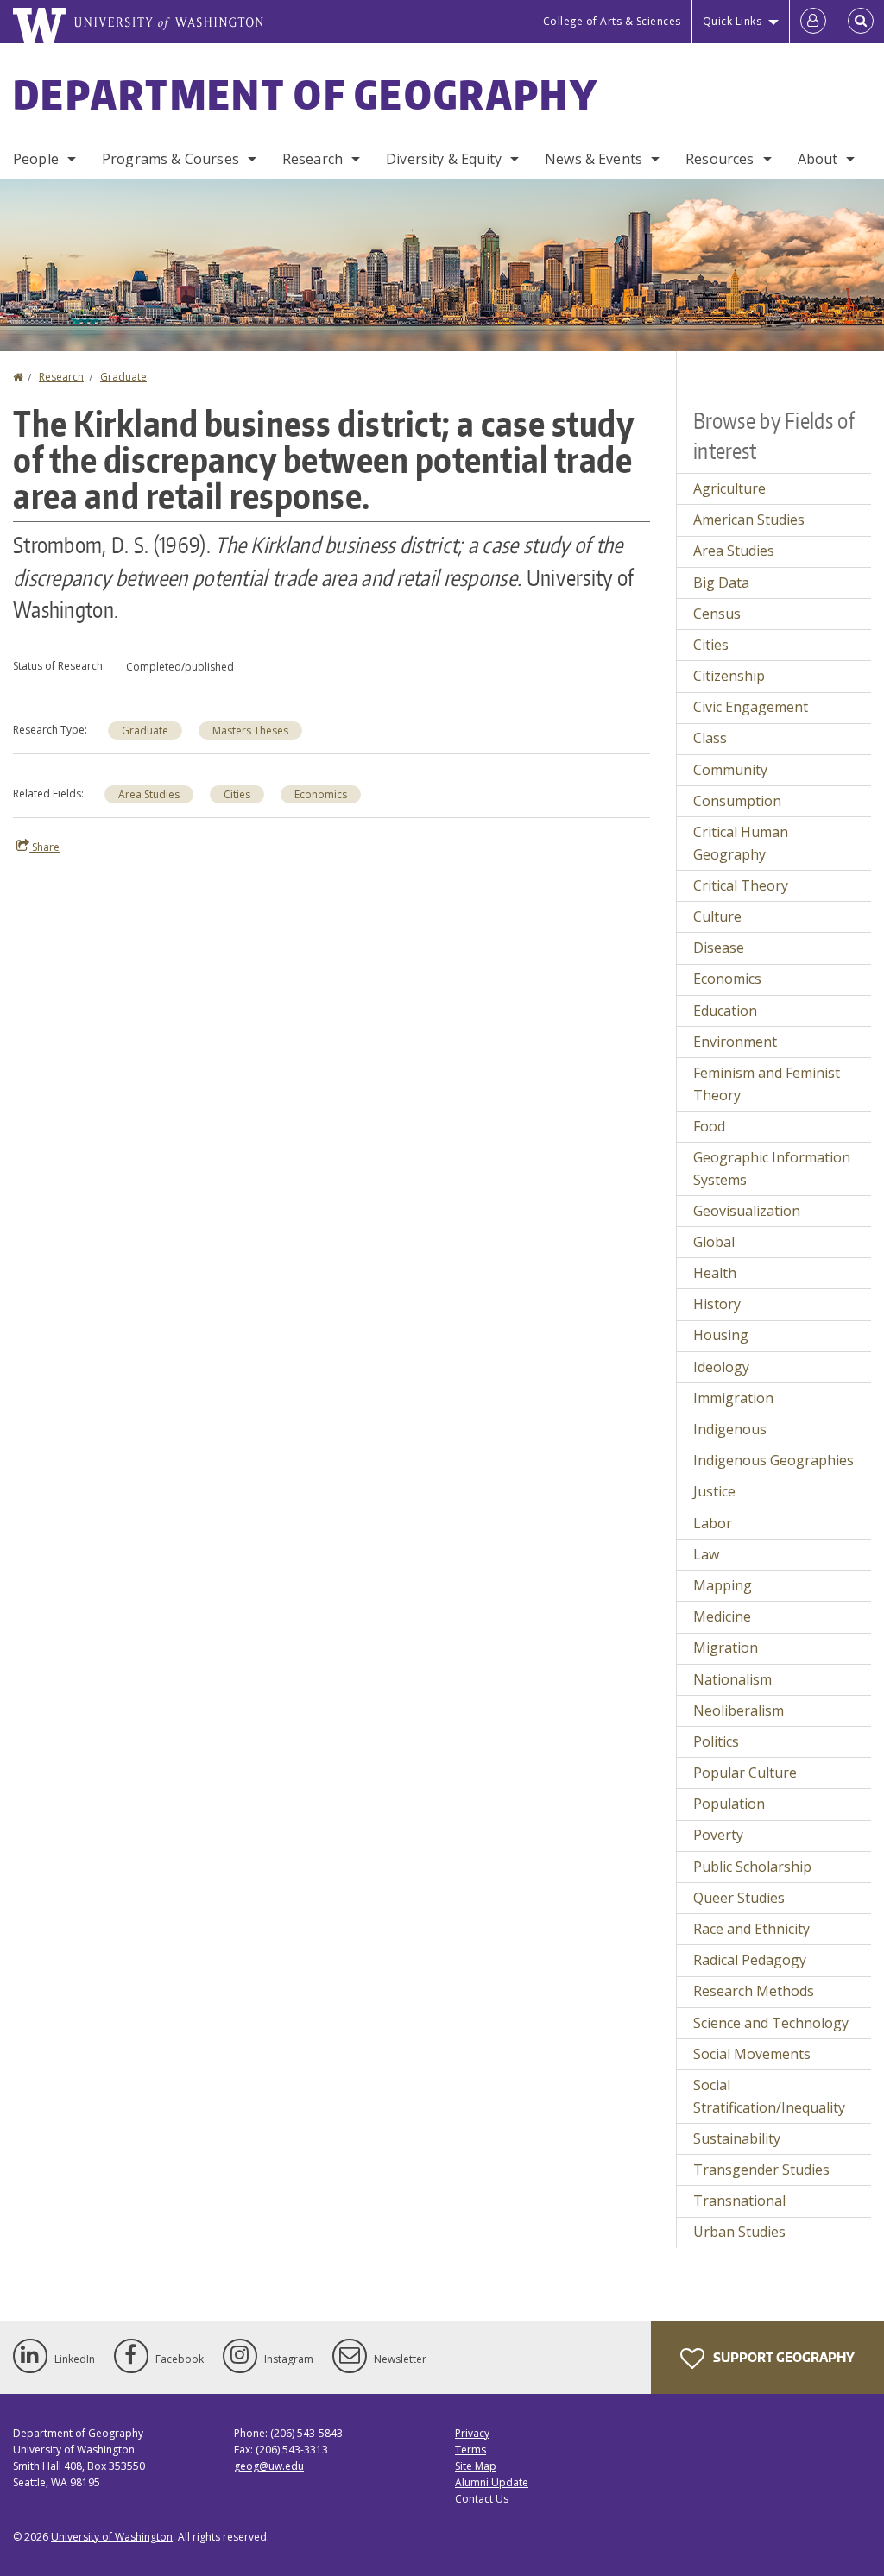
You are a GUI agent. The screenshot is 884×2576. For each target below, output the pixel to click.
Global (714, 1242)
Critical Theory (741, 885)
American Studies (749, 520)
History (717, 1304)
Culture (717, 916)
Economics (321, 794)
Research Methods (754, 1991)
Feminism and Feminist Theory (767, 1084)
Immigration (733, 1398)
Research (313, 159)
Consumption (737, 801)
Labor (713, 1523)
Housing (721, 1335)
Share (44, 847)
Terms (470, 2450)
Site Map (476, 2466)
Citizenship (729, 676)
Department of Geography (306, 94)
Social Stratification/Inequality (769, 2096)
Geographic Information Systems (772, 1168)
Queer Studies (739, 1898)
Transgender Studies (761, 2170)
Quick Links (732, 21)
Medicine (722, 1616)
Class (710, 738)
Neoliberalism (739, 1710)
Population (729, 1804)
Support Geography (783, 2357)
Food (709, 1126)
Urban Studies (739, 2232)
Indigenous (730, 1429)
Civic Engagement (751, 707)
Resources (720, 159)
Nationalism (732, 1679)
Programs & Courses (170, 159)
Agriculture (729, 488)
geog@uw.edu (269, 2466)
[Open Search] (861, 22)
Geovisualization (747, 1211)
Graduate (123, 377)
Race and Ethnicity (751, 1929)
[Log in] (813, 22)
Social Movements (752, 2054)
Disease (719, 948)
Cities (237, 794)
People (36, 159)
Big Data (721, 583)
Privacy (472, 2433)
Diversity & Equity (444, 159)
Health (715, 1273)
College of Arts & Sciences (612, 21)
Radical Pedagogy (750, 1960)
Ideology (721, 1367)
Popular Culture (745, 1773)
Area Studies (149, 794)
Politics (716, 1741)
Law (706, 1554)
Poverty (718, 1835)
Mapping (723, 1585)
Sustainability (737, 2138)
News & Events (594, 159)
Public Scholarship (752, 1867)
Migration (726, 1647)
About (818, 159)
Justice (714, 1491)
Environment (735, 1042)
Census (717, 614)
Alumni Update (492, 2482)
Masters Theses (250, 731)
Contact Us (482, 2499)
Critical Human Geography (741, 843)
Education (725, 1011)
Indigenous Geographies (773, 1460)
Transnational (739, 2201)
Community (730, 770)
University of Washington (112, 2537)
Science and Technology (771, 2023)
